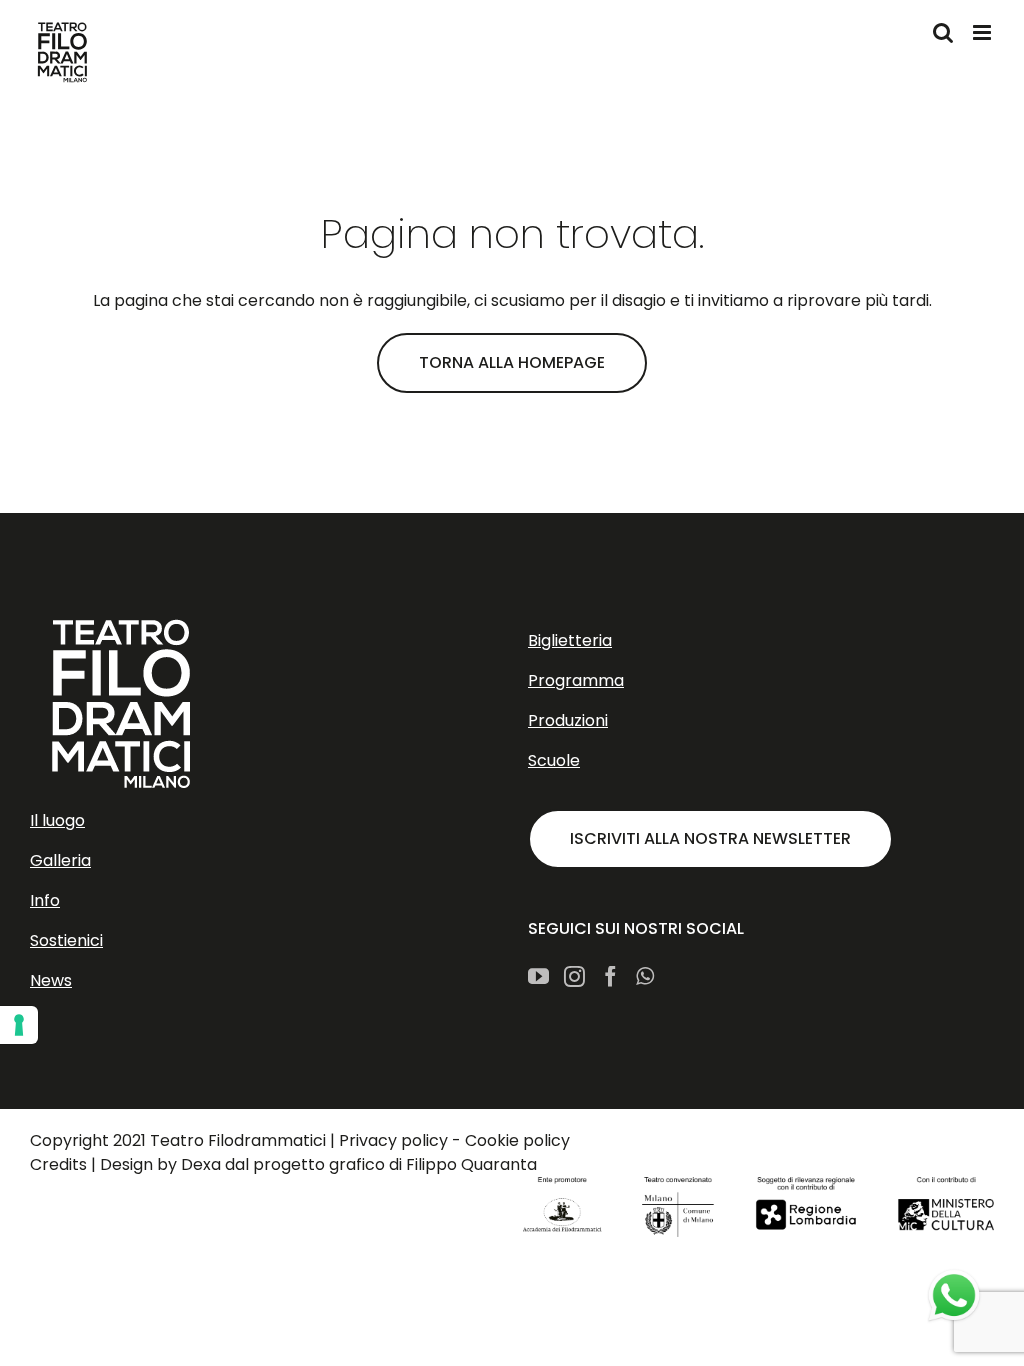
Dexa (201, 1164)
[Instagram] (574, 976)
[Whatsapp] (645, 976)
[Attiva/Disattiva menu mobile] (983, 32)
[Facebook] (610, 976)
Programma (576, 680)
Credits (58, 1164)
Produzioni (568, 720)
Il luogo (57, 820)
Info (45, 900)
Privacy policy (393, 1140)
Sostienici (66, 940)
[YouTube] (538, 976)
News (51, 980)
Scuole (554, 760)
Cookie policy (517, 1140)
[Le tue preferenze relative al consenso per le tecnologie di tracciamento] (19, 1025)
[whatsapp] (954, 1296)
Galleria (60, 860)
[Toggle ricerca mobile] (943, 32)
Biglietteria (570, 640)
